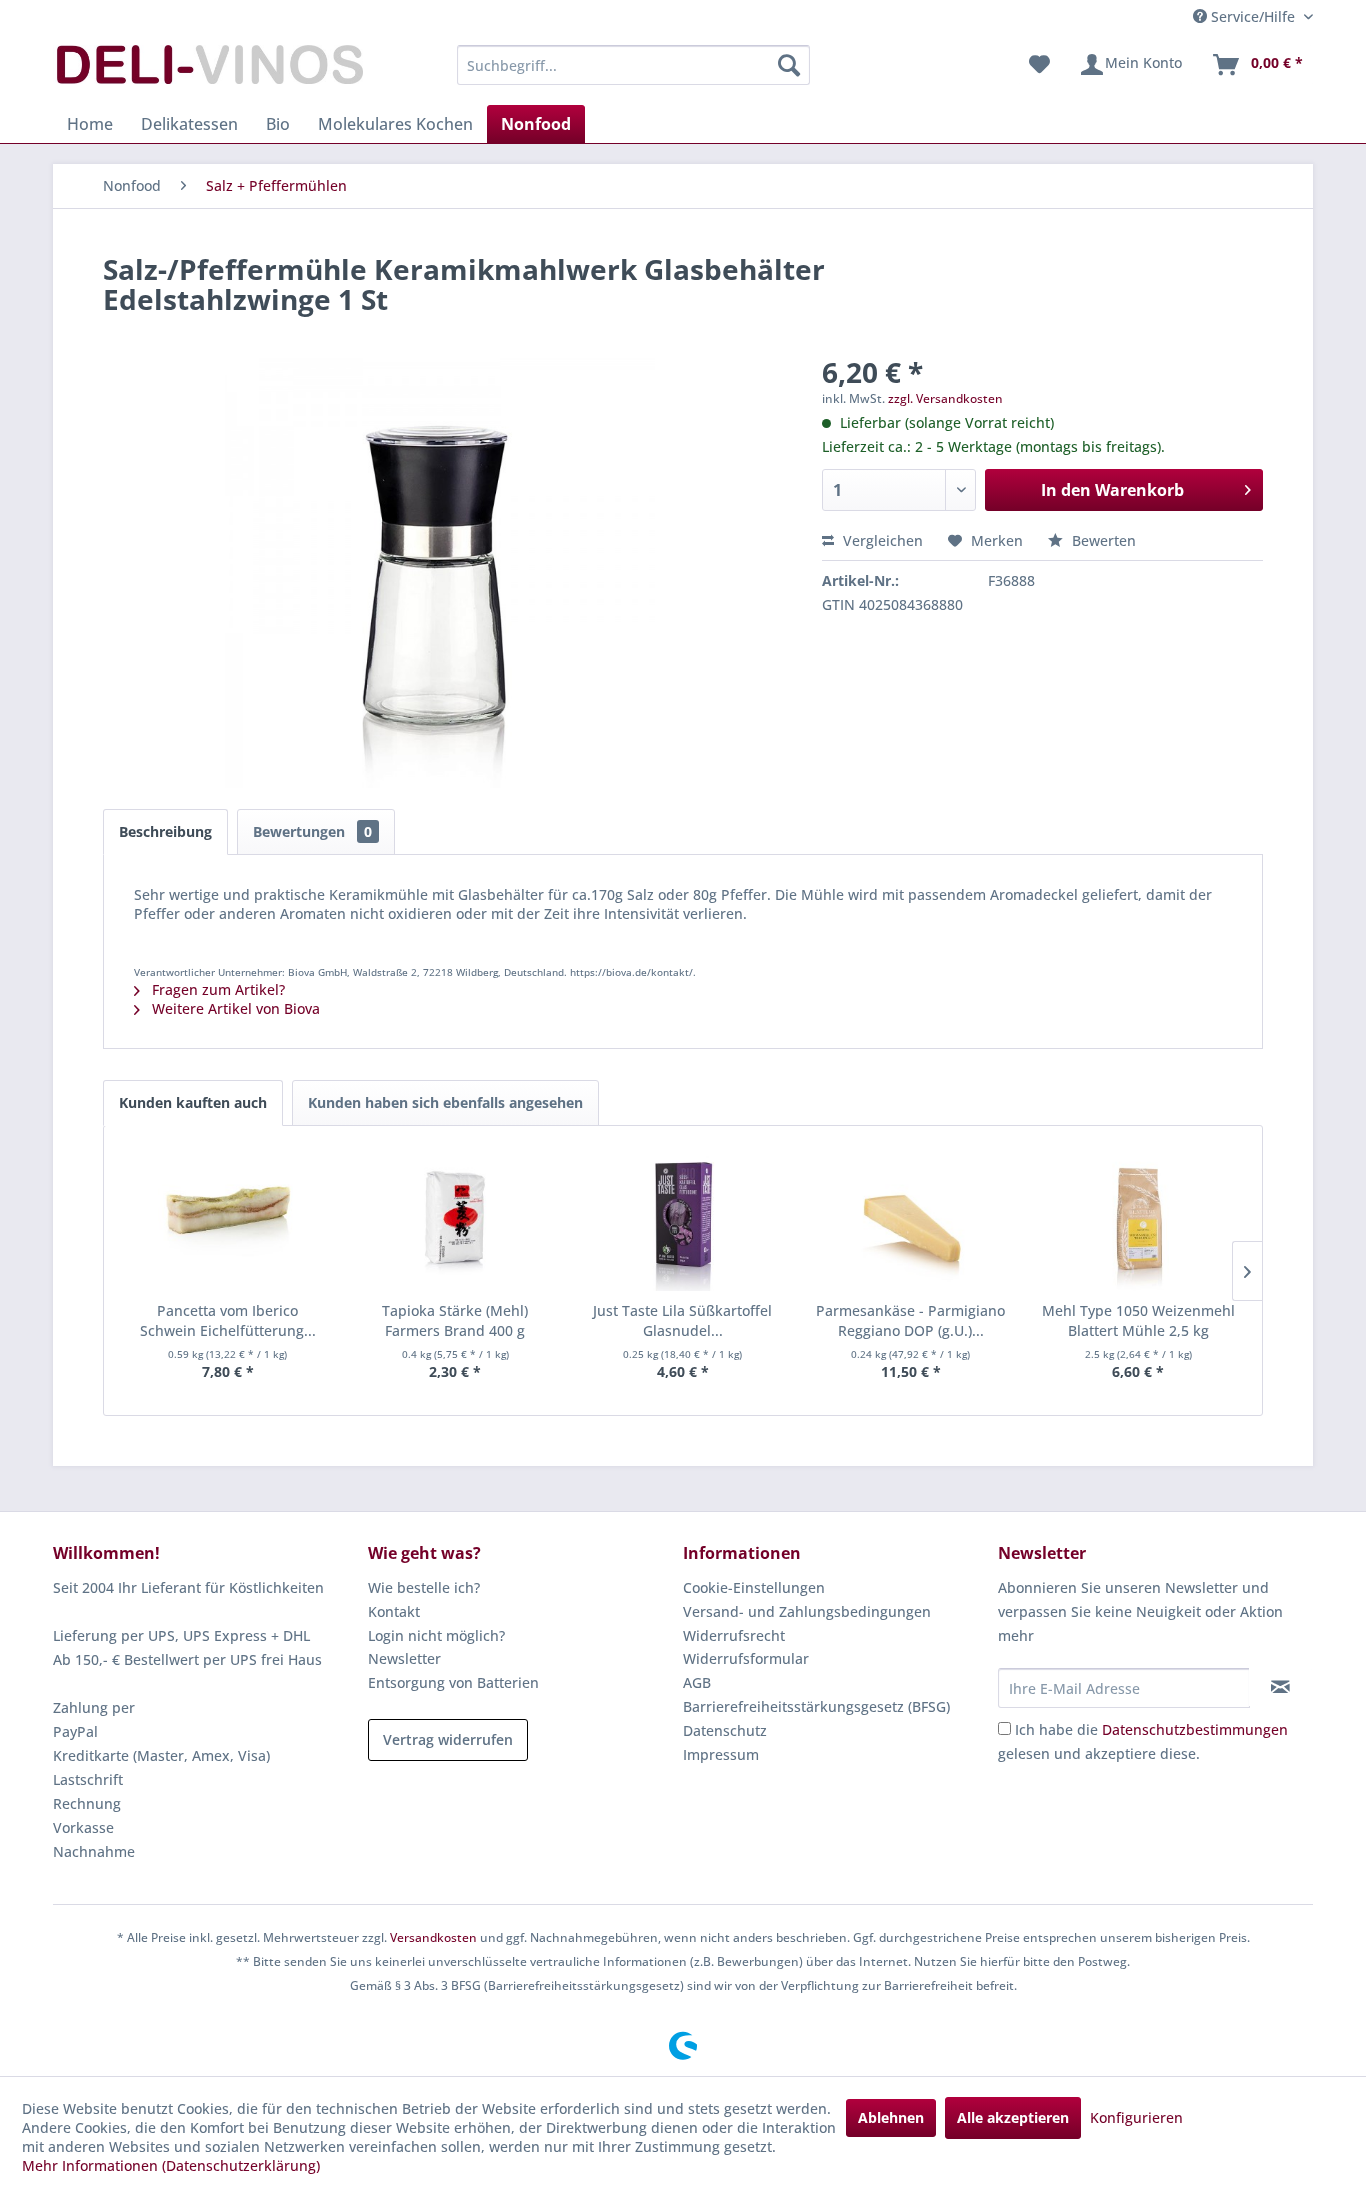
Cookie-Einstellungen (754, 1587)
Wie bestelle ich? (424, 1587)
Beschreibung (165, 831)
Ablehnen (891, 2117)
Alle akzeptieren (1013, 2117)
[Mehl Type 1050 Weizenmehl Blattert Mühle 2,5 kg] (1138, 1221)
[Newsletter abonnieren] (1280, 1687)
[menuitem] (633, 65)
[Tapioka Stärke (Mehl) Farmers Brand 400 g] (456, 1221)
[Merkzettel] (1039, 65)
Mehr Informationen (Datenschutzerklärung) (171, 2165)
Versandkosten (433, 1937)
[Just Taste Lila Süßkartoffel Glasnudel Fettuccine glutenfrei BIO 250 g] (683, 1221)
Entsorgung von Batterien (453, 1682)
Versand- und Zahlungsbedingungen (807, 1611)
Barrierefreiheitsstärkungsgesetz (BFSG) (816, 1706)
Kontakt (394, 1611)
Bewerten (1102, 540)
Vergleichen (881, 540)
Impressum (721, 1754)
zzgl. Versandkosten (945, 398)
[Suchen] (789, 65)
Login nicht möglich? (436, 1635)
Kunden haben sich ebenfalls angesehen (445, 1102)
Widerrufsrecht (734, 1635)
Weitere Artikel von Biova (234, 1008)
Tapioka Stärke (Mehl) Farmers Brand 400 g (455, 1320)
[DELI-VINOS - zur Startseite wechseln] (208, 70)
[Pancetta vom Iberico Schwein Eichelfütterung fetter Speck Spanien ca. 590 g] (228, 1221)
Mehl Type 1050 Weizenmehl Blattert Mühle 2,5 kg (1138, 1320)
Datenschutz (725, 1730)
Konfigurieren (1136, 2117)
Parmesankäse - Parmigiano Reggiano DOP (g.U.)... (910, 1320)
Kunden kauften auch (193, 1102)
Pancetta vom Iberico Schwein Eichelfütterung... (228, 1320)
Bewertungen (312, 831)
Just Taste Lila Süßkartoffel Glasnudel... (682, 1320)
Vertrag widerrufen (448, 1739)
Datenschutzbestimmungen (1195, 1729)
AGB (697, 1682)
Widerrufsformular (746, 1658)
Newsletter (404, 1658)
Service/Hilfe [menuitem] (1253, 16)
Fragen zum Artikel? (216, 989)
